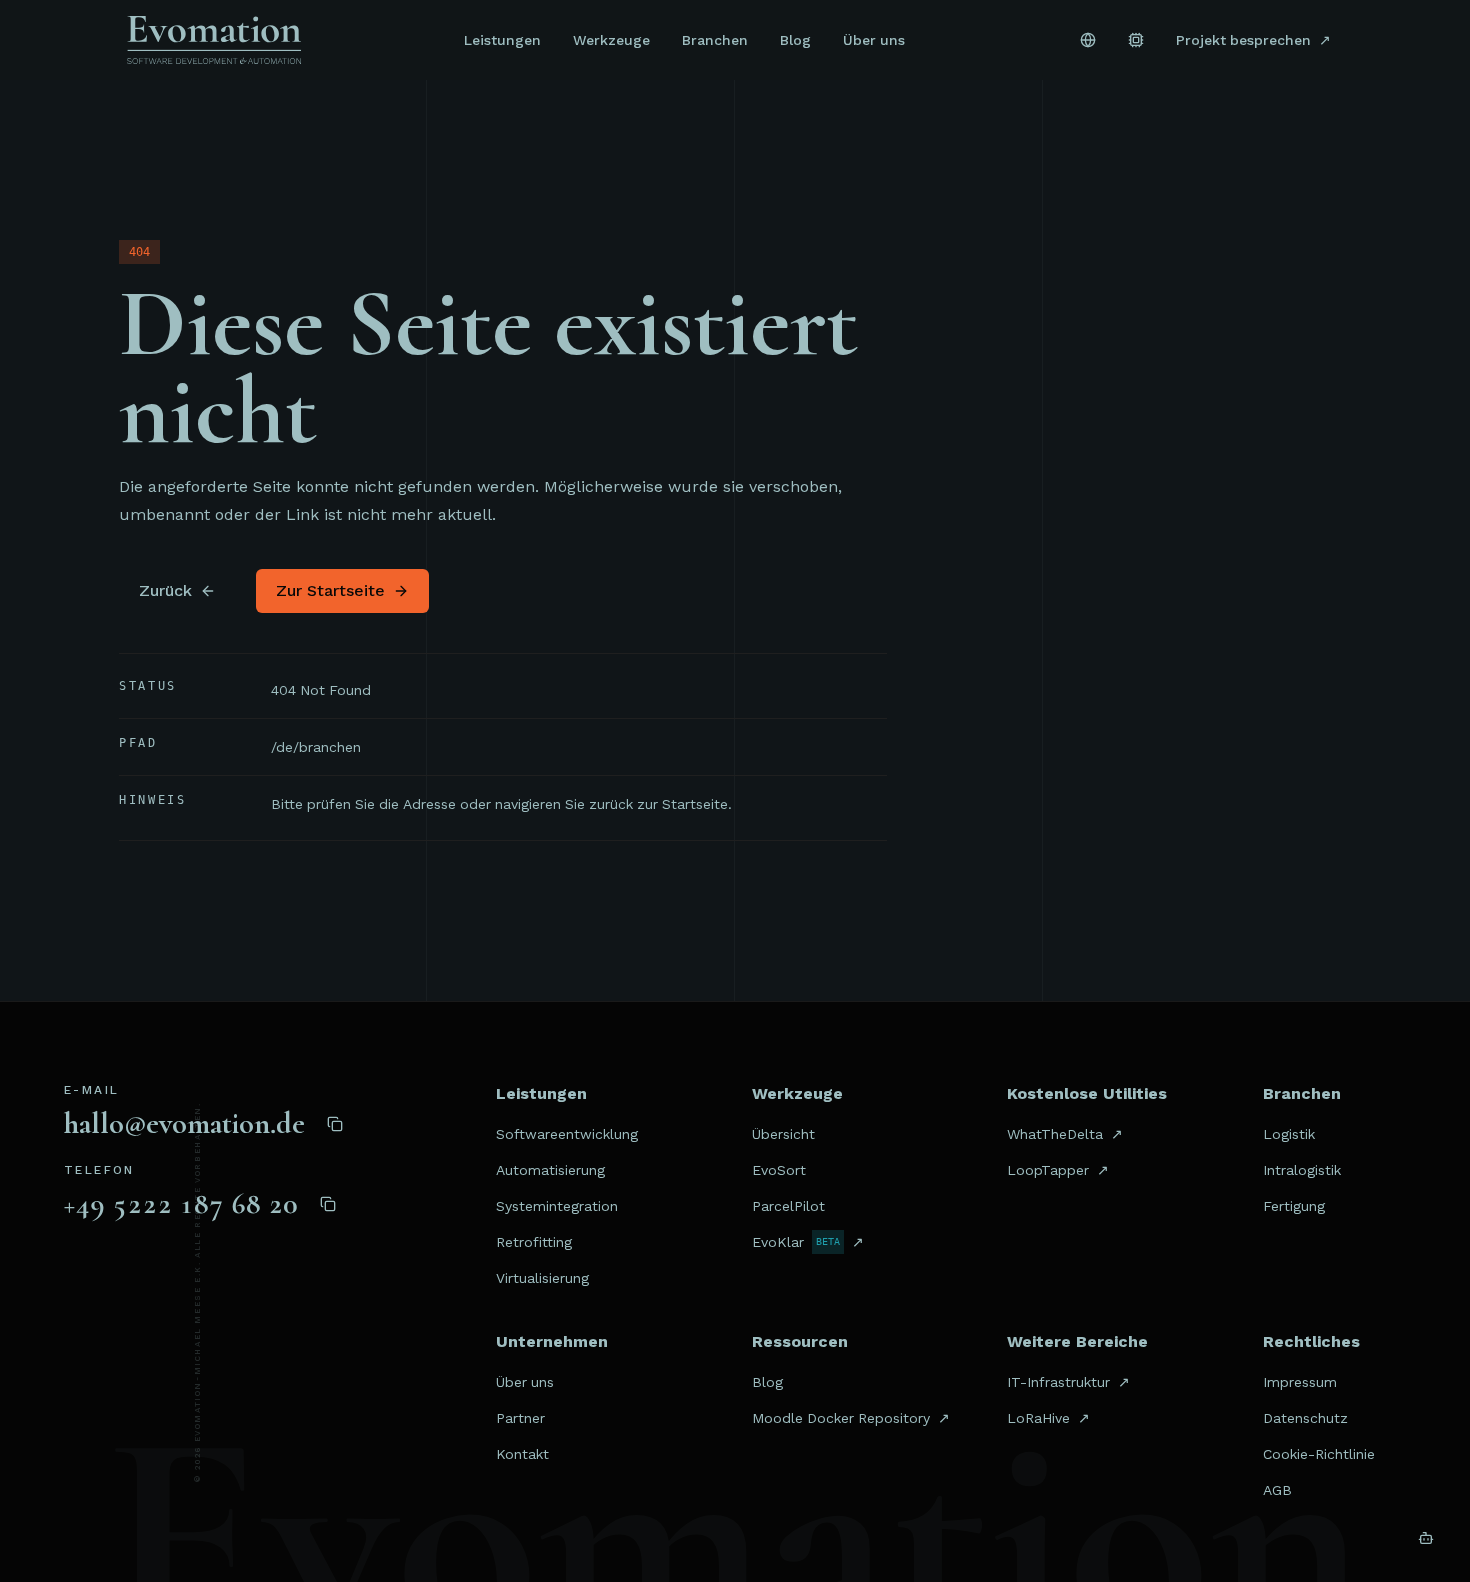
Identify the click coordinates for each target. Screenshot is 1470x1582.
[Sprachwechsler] (1088, 40)
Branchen (715, 40)
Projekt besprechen (1253, 40)
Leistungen (502, 40)
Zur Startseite (330, 590)
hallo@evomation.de (184, 1124)
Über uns (874, 40)
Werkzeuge (611, 40)
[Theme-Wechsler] (1136, 40)
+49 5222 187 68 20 (181, 1204)
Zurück (165, 590)
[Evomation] (214, 40)
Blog (795, 40)
